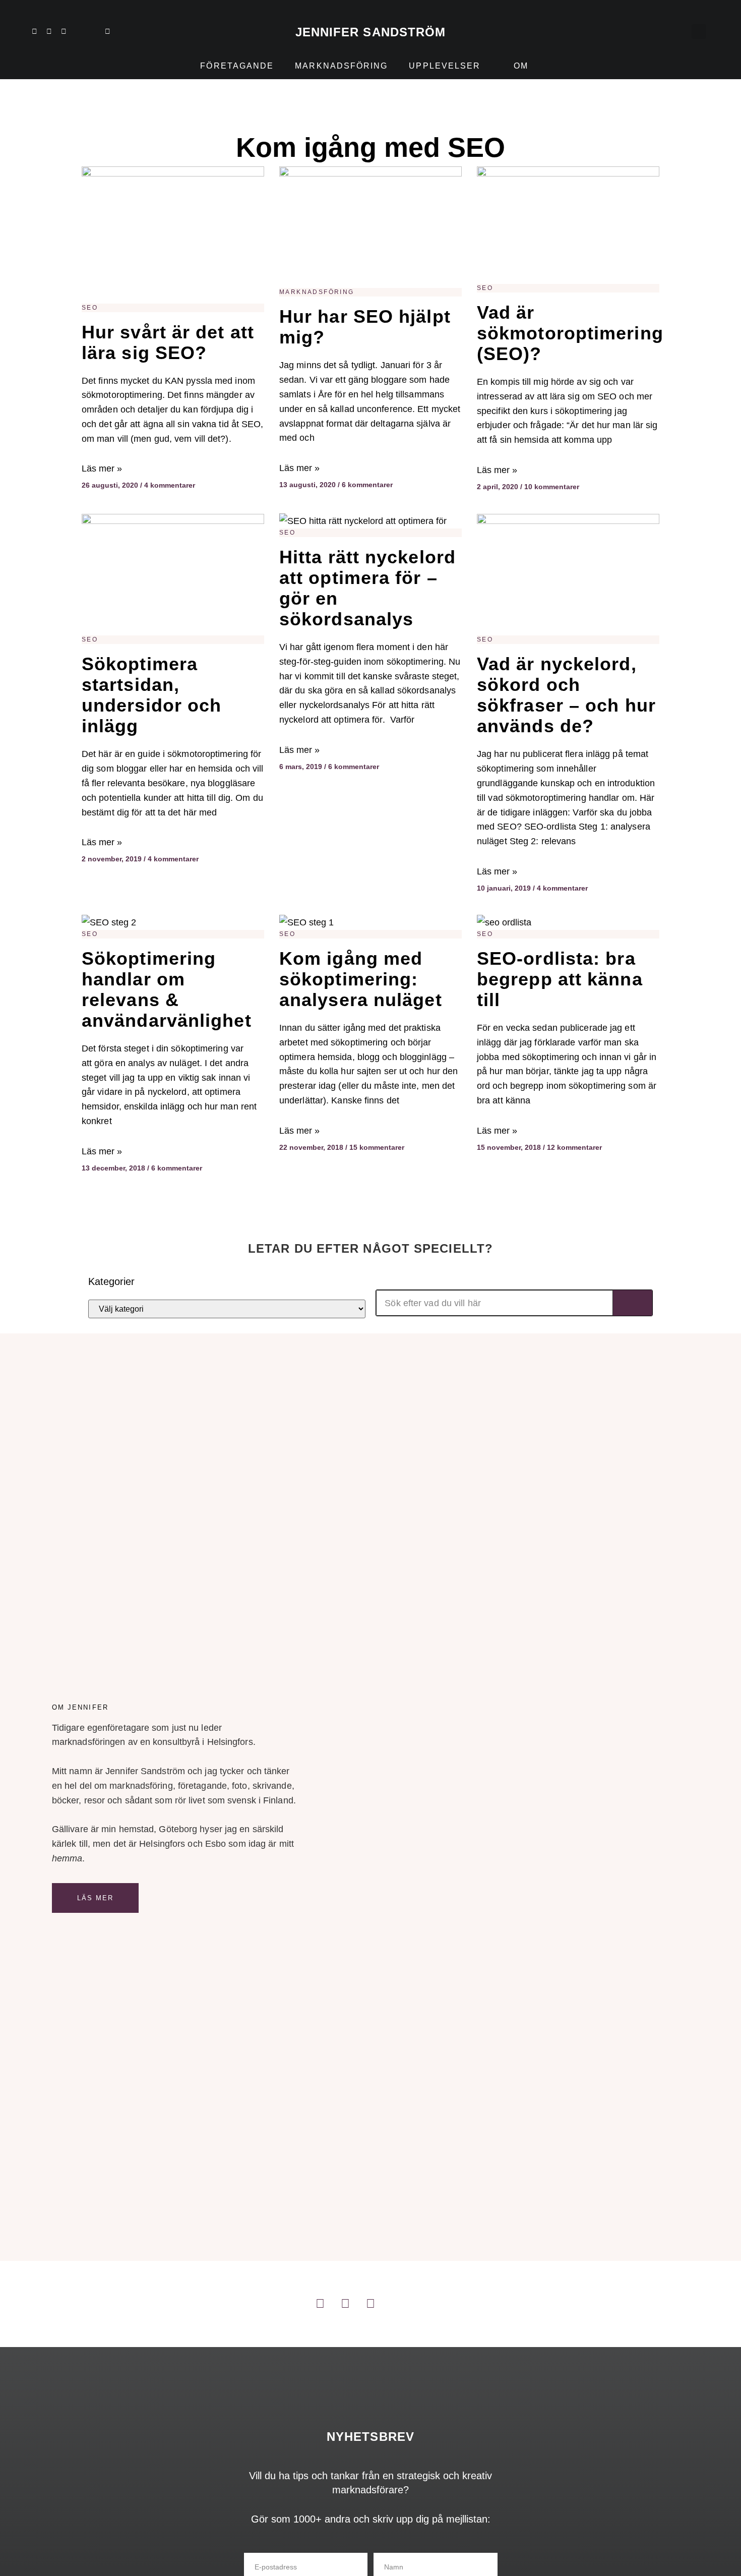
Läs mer (96, 1898)
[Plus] (78, 31)
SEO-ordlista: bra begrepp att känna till (560, 979)
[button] (699, 32)
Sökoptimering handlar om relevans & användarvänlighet (167, 989)
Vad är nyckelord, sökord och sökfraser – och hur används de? (566, 695)
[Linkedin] (34, 31)
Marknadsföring (341, 66)
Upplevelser (445, 66)
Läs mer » (102, 469)
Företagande (237, 66)
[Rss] (93, 31)
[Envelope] (107, 31)
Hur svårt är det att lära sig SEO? (168, 342)
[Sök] (633, 1303)
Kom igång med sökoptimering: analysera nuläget (361, 979)
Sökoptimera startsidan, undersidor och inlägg (151, 695)
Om (521, 66)
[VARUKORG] (678, 31)
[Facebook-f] (64, 31)
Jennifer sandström (371, 32)
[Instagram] (49, 31)
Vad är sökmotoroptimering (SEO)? (570, 333)
